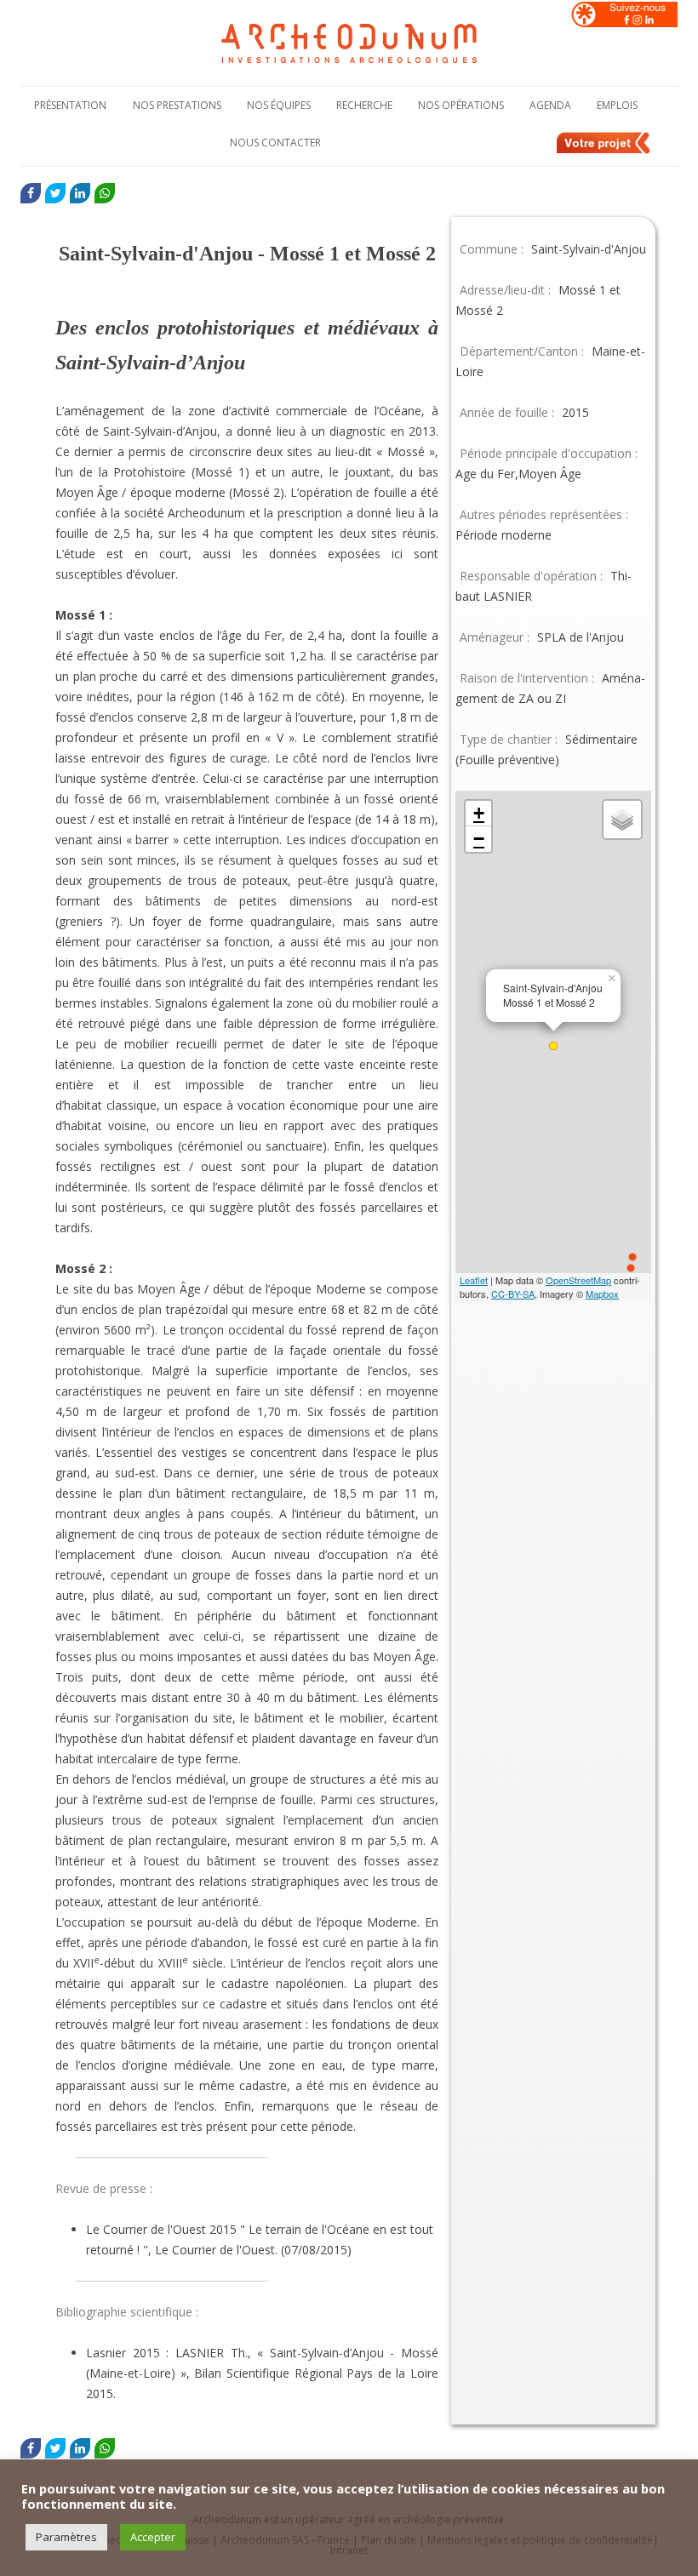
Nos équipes (279, 105)
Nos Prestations (177, 105)
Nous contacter (275, 143)
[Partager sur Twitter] (55, 193)
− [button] (479, 839)
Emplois (617, 105)
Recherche (364, 105)
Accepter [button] (153, 2537)
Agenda (550, 105)
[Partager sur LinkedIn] (80, 193)
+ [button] (479, 813)
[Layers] (622, 820)
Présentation (70, 105)
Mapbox (602, 1294)
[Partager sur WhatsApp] (105, 193)
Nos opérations (461, 105)
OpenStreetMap (578, 1280)
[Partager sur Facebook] (31, 193)
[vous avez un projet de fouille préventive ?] (604, 151)
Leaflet (474, 1280)
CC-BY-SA (513, 1294)
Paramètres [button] (66, 2537)
